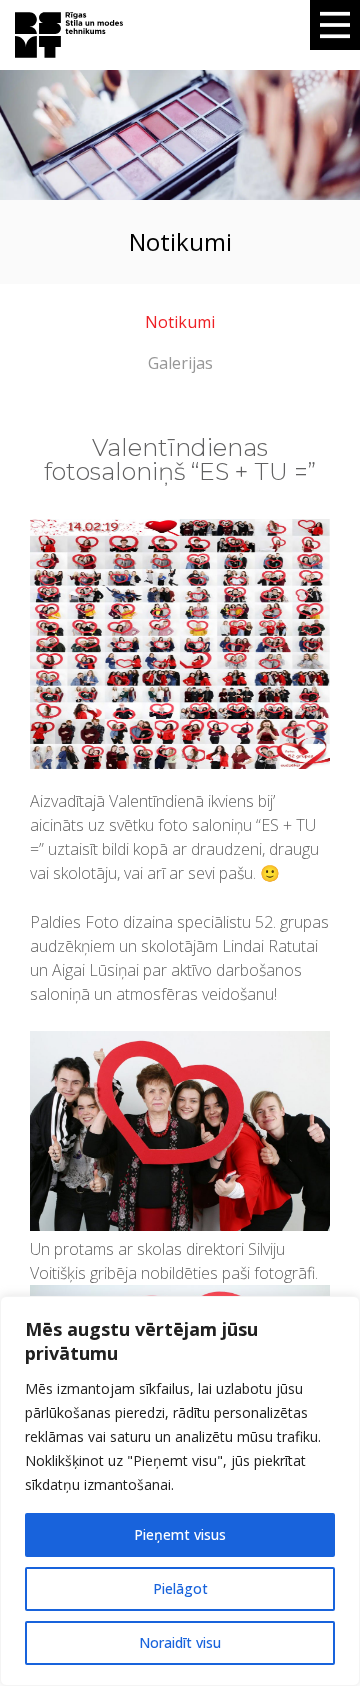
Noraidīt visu (180, 1642)
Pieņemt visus (180, 1534)
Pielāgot (180, 1588)
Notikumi (180, 322)
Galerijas (180, 363)
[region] (180, 1491)
